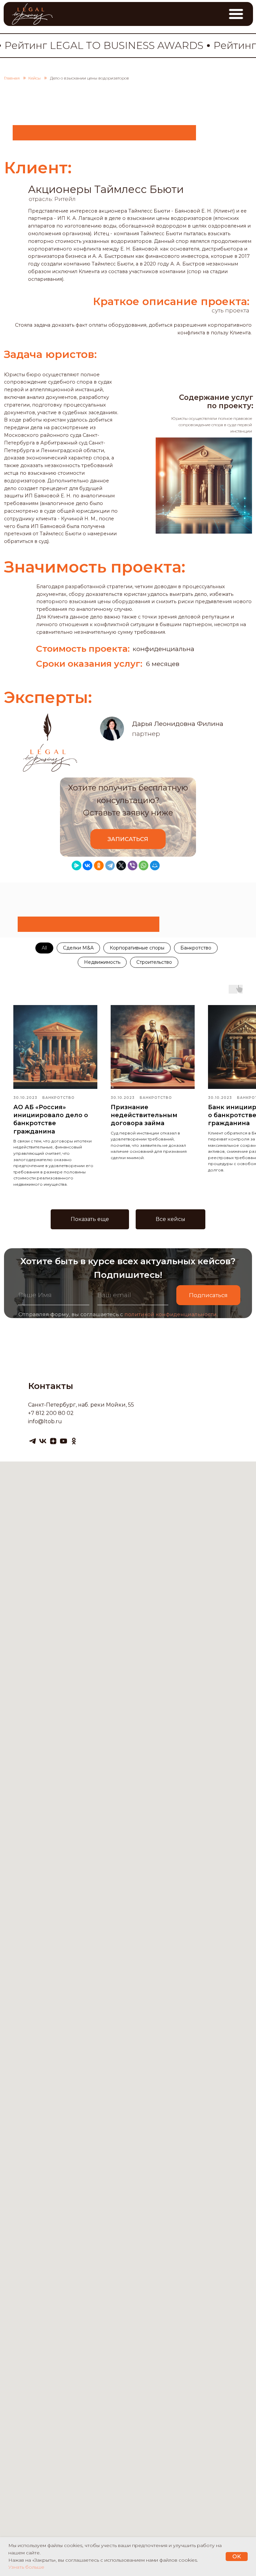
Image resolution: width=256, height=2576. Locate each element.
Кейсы (34, 78)
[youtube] (63, 1441)
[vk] (43, 1441)
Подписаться (208, 1295)
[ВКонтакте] (87, 865)
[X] (121, 865)
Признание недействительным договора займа (144, 1115)
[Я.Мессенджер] (76, 865)
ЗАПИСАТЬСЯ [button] (128, 839)
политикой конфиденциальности (170, 1314)
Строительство (154, 962)
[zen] (53, 1441)
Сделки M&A (78, 948)
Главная (12, 78)
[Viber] (132, 865)
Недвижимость (102, 962)
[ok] (74, 1441)
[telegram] (32, 1441)
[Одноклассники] (99, 865)
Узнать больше (26, 2567)
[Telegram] (110, 865)
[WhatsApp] (143, 865)
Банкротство (196, 948)
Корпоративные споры (137, 948)
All (44, 948)
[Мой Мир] (155, 865)
